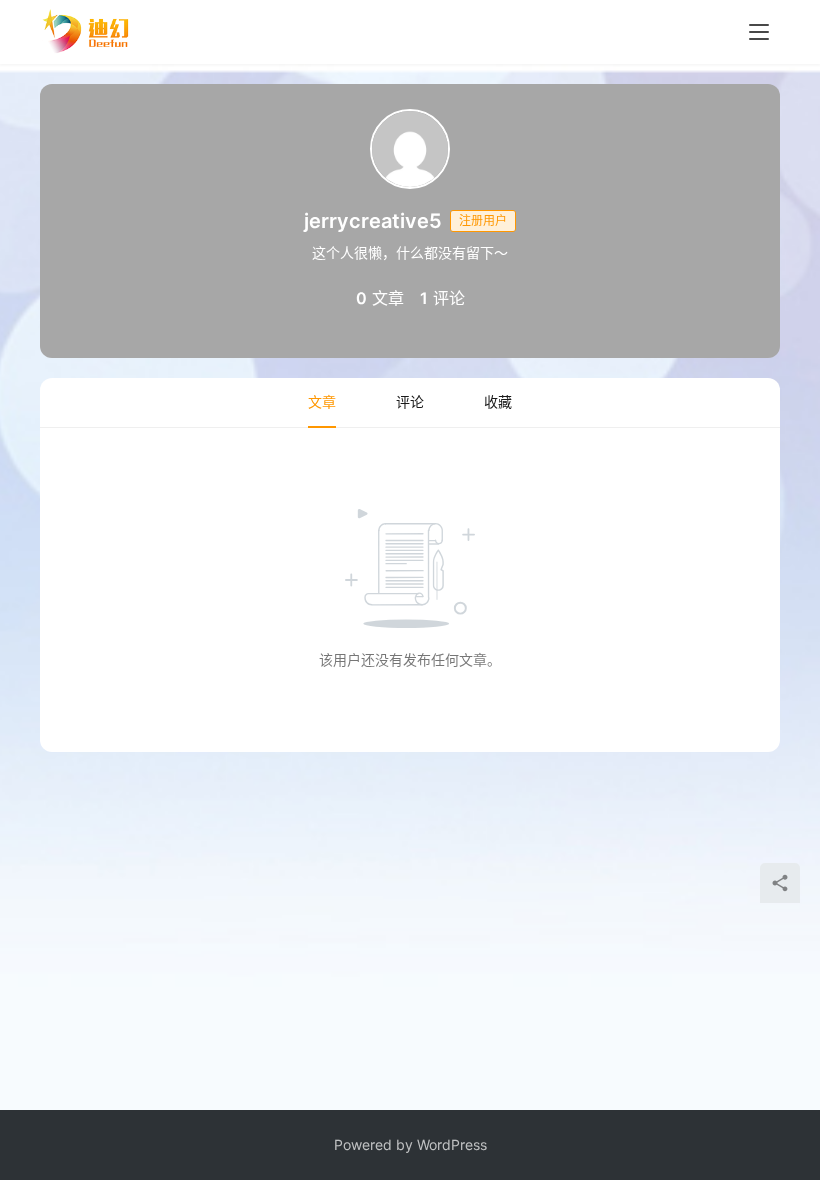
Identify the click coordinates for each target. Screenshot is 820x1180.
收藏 (498, 401)
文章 (322, 401)
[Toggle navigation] (759, 32)
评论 (410, 401)
